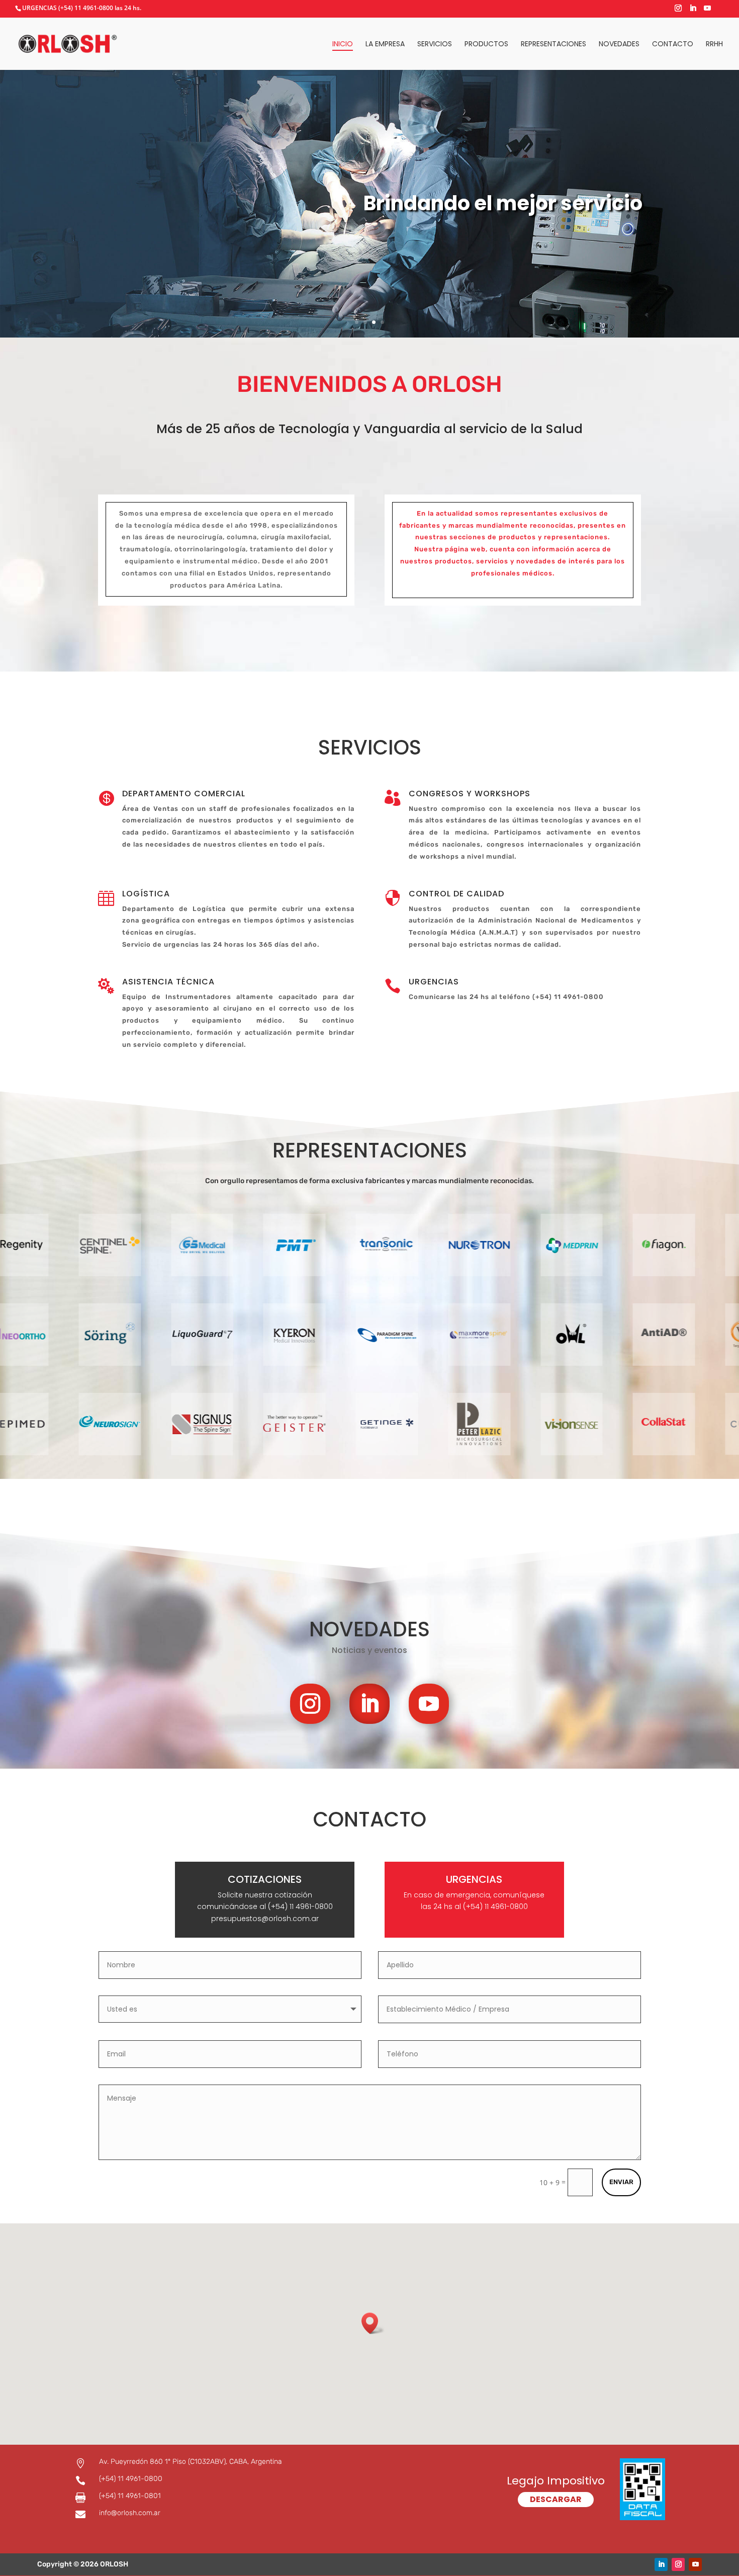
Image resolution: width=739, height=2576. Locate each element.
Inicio (343, 45)
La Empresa (385, 45)
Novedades (619, 45)
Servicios (435, 45)
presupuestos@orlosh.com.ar (265, 1919)
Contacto (673, 45)
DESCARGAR (556, 2499)
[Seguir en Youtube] (429, 1704)
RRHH (714, 45)
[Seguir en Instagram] (310, 1704)
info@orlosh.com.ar (130, 2513)
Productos (486, 45)
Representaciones (553, 45)
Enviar (621, 2182)
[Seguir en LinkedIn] (369, 1704)
